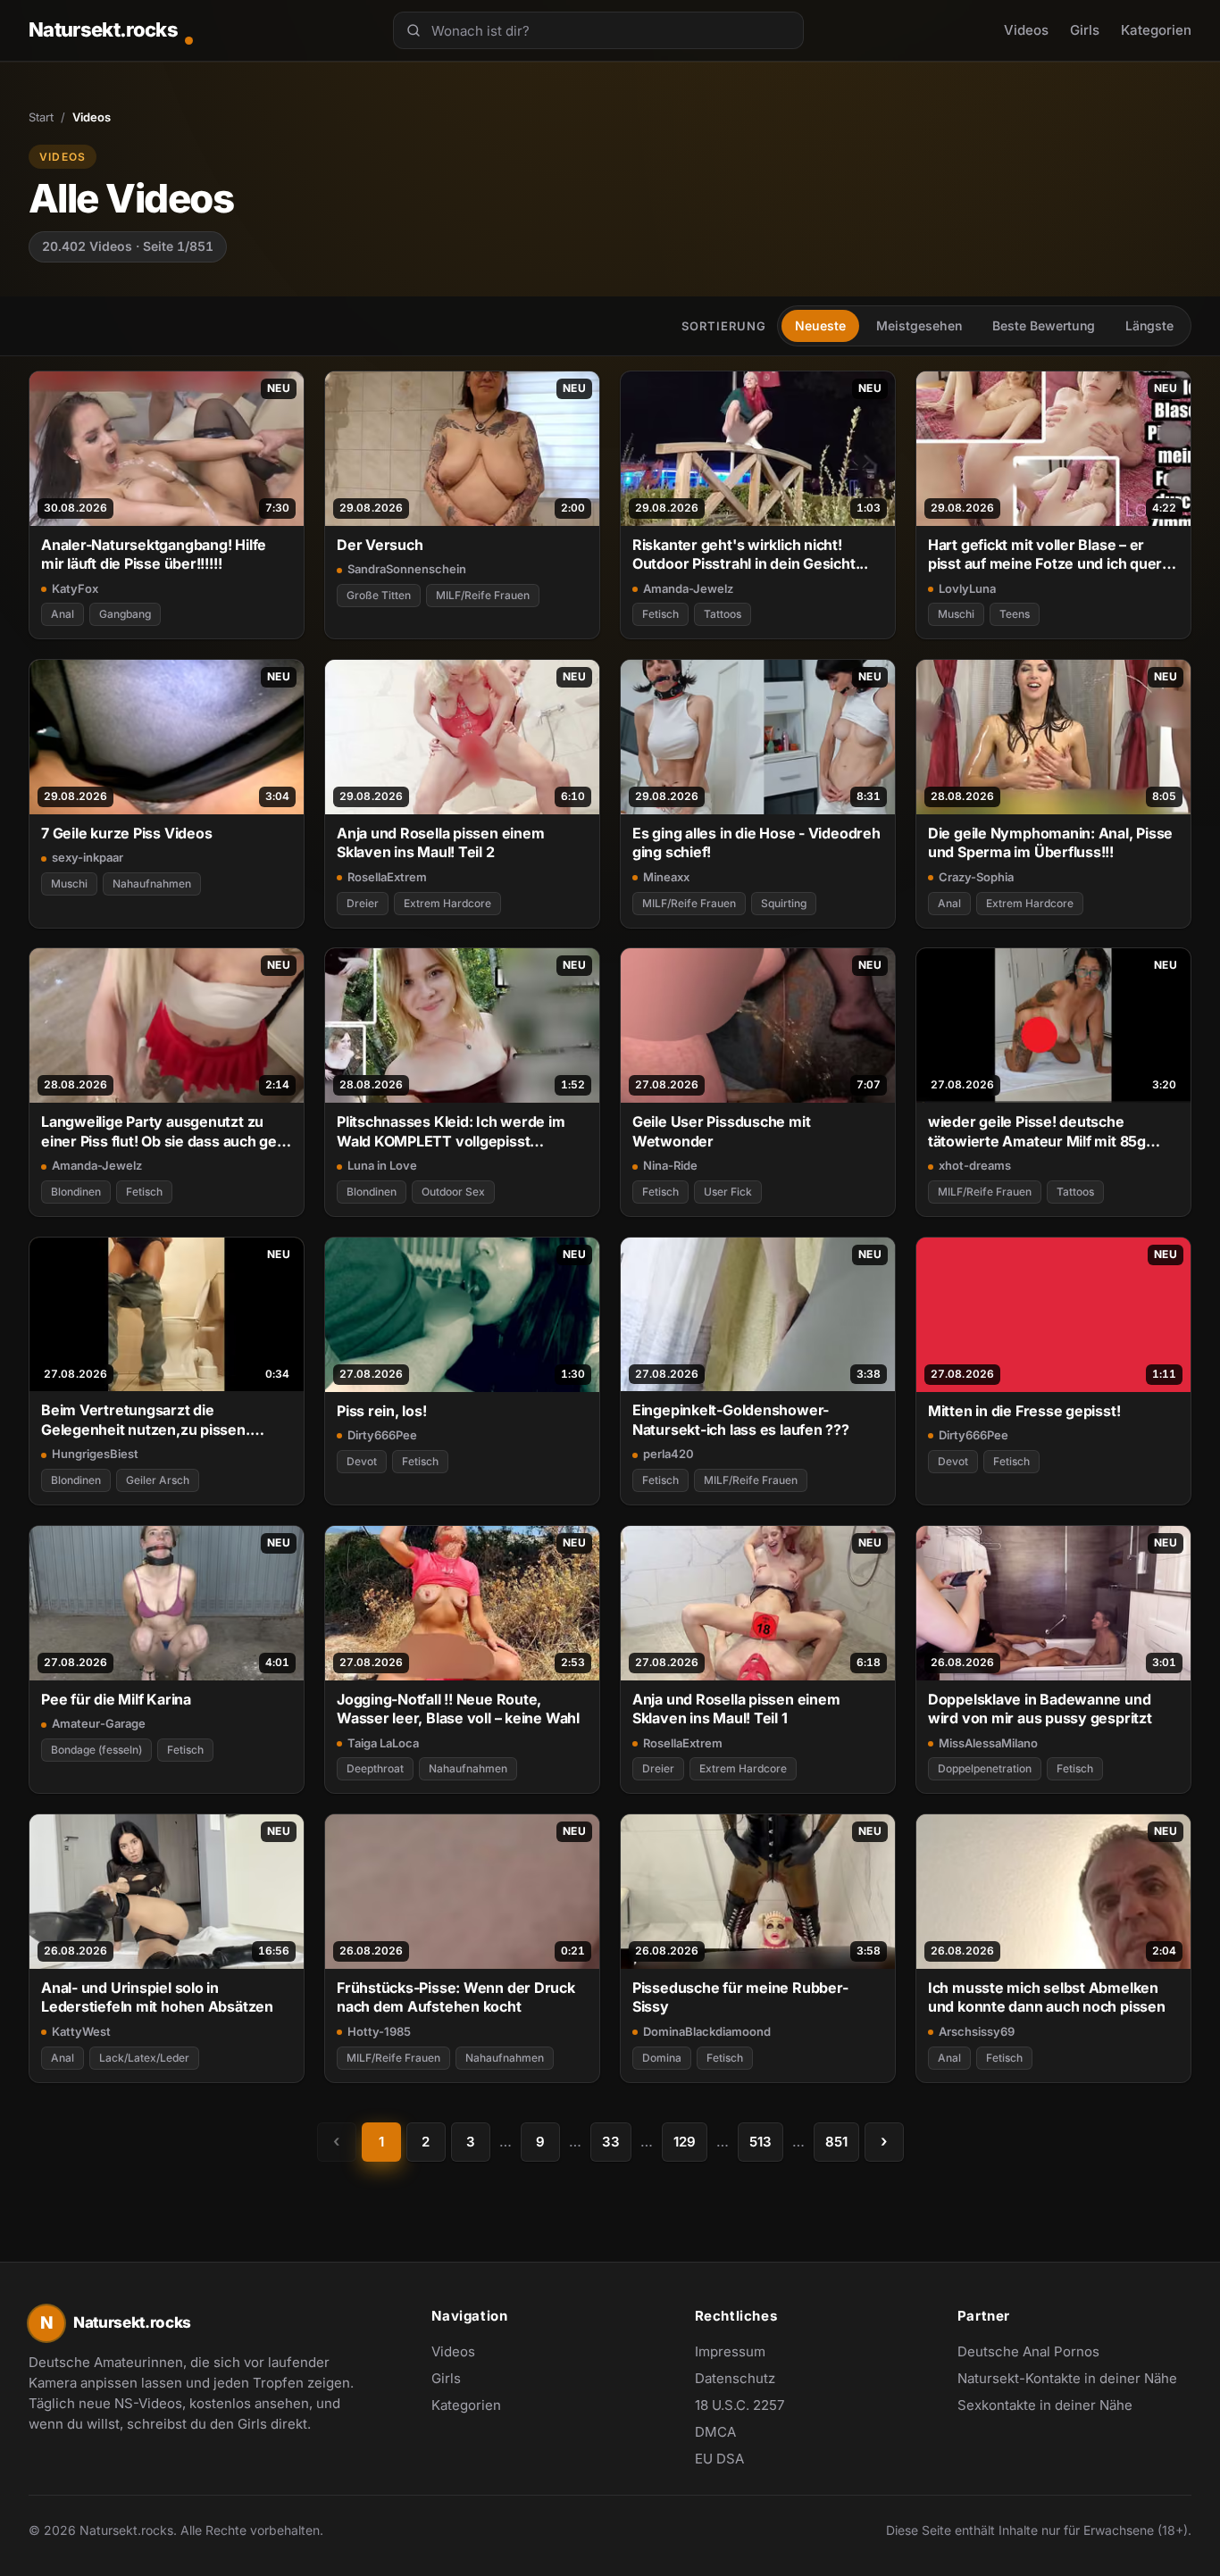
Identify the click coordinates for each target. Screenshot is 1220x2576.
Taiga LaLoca (383, 1743)
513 (760, 2142)
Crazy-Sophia (976, 877)
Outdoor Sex (453, 1192)
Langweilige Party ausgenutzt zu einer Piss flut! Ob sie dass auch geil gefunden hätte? (163, 1132)
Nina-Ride (670, 1165)
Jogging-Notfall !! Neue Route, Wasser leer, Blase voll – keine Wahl (458, 1709)
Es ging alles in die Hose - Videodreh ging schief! (756, 842)
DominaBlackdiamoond (707, 2031)
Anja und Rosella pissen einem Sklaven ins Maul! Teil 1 (736, 1709)
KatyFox (75, 588)
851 (836, 2142)
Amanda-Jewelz (688, 588)
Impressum (730, 2351)
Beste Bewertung (1044, 325)
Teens (1015, 614)
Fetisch (660, 614)
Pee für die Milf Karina (116, 1699)
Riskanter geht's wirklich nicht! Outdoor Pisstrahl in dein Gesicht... (750, 554)
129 (685, 2142)
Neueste (820, 325)
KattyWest (81, 2031)
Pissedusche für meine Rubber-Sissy (740, 1997)
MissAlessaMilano (988, 1743)
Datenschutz (735, 2378)
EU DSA (719, 2459)
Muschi (956, 614)
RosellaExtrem (387, 877)
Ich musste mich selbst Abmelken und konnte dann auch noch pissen (1047, 1997)
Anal (63, 614)
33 (611, 2142)
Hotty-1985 (379, 2031)
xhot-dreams (975, 1165)
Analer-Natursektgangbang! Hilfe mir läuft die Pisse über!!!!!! (154, 554)
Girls (1085, 30)
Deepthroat (375, 1768)
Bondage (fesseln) (96, 1750)
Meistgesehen (919, 325)
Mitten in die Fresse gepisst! (1024, 1411)
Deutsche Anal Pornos (1038, 2353)
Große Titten (379, 595)
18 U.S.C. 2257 (740, 2405)
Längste (1149, 325)
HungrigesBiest (95, 1454)
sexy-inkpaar (88, 857)
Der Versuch (380, 545)
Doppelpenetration (985, 1768)
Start (41, 117)
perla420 (668, 1454)
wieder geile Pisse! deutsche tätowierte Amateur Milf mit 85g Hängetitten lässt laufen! (1037, 1132)
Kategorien (1156, 30)
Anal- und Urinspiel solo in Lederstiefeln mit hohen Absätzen (157, 1997)
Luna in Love (382, 1165)
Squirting (784, 903)
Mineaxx (666, 877)
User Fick (728, 1192)
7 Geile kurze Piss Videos (126, 833)
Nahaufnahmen (152, 884)
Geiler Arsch (158, 1480)
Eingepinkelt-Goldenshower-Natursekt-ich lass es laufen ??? (741, 1419)
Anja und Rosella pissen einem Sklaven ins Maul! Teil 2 (441, 842)
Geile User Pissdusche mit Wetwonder (721, 1131)
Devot (362, 1461)
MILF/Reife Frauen (483, 595)
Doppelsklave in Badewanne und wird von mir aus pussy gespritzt (1040, 1709)
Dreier (363, 903)
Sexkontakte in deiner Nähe (1045, 2406)
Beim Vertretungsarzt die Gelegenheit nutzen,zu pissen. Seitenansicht (146, 1420)
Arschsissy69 (977, 2031)
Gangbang (125, 614)
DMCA (715, 2432)
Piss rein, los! (382, 1411)
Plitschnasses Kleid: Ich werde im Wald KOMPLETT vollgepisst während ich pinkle (451, 1132)
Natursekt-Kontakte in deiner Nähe (1067, 2380)
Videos (1026, 30)
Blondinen (76, 1192)
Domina (662, 2058)
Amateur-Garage (99, 1723)
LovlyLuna (967, 588)
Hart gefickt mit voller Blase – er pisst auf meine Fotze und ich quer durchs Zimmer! (1045, 555)
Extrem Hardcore (447, 903)
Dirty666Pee (382, 1435)
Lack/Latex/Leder (144, 2058)
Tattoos (723, 614)
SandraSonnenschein (407, 569)
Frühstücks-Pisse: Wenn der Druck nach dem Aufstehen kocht (456, 1997)
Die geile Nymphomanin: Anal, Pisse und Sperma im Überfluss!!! (1050, 842)
